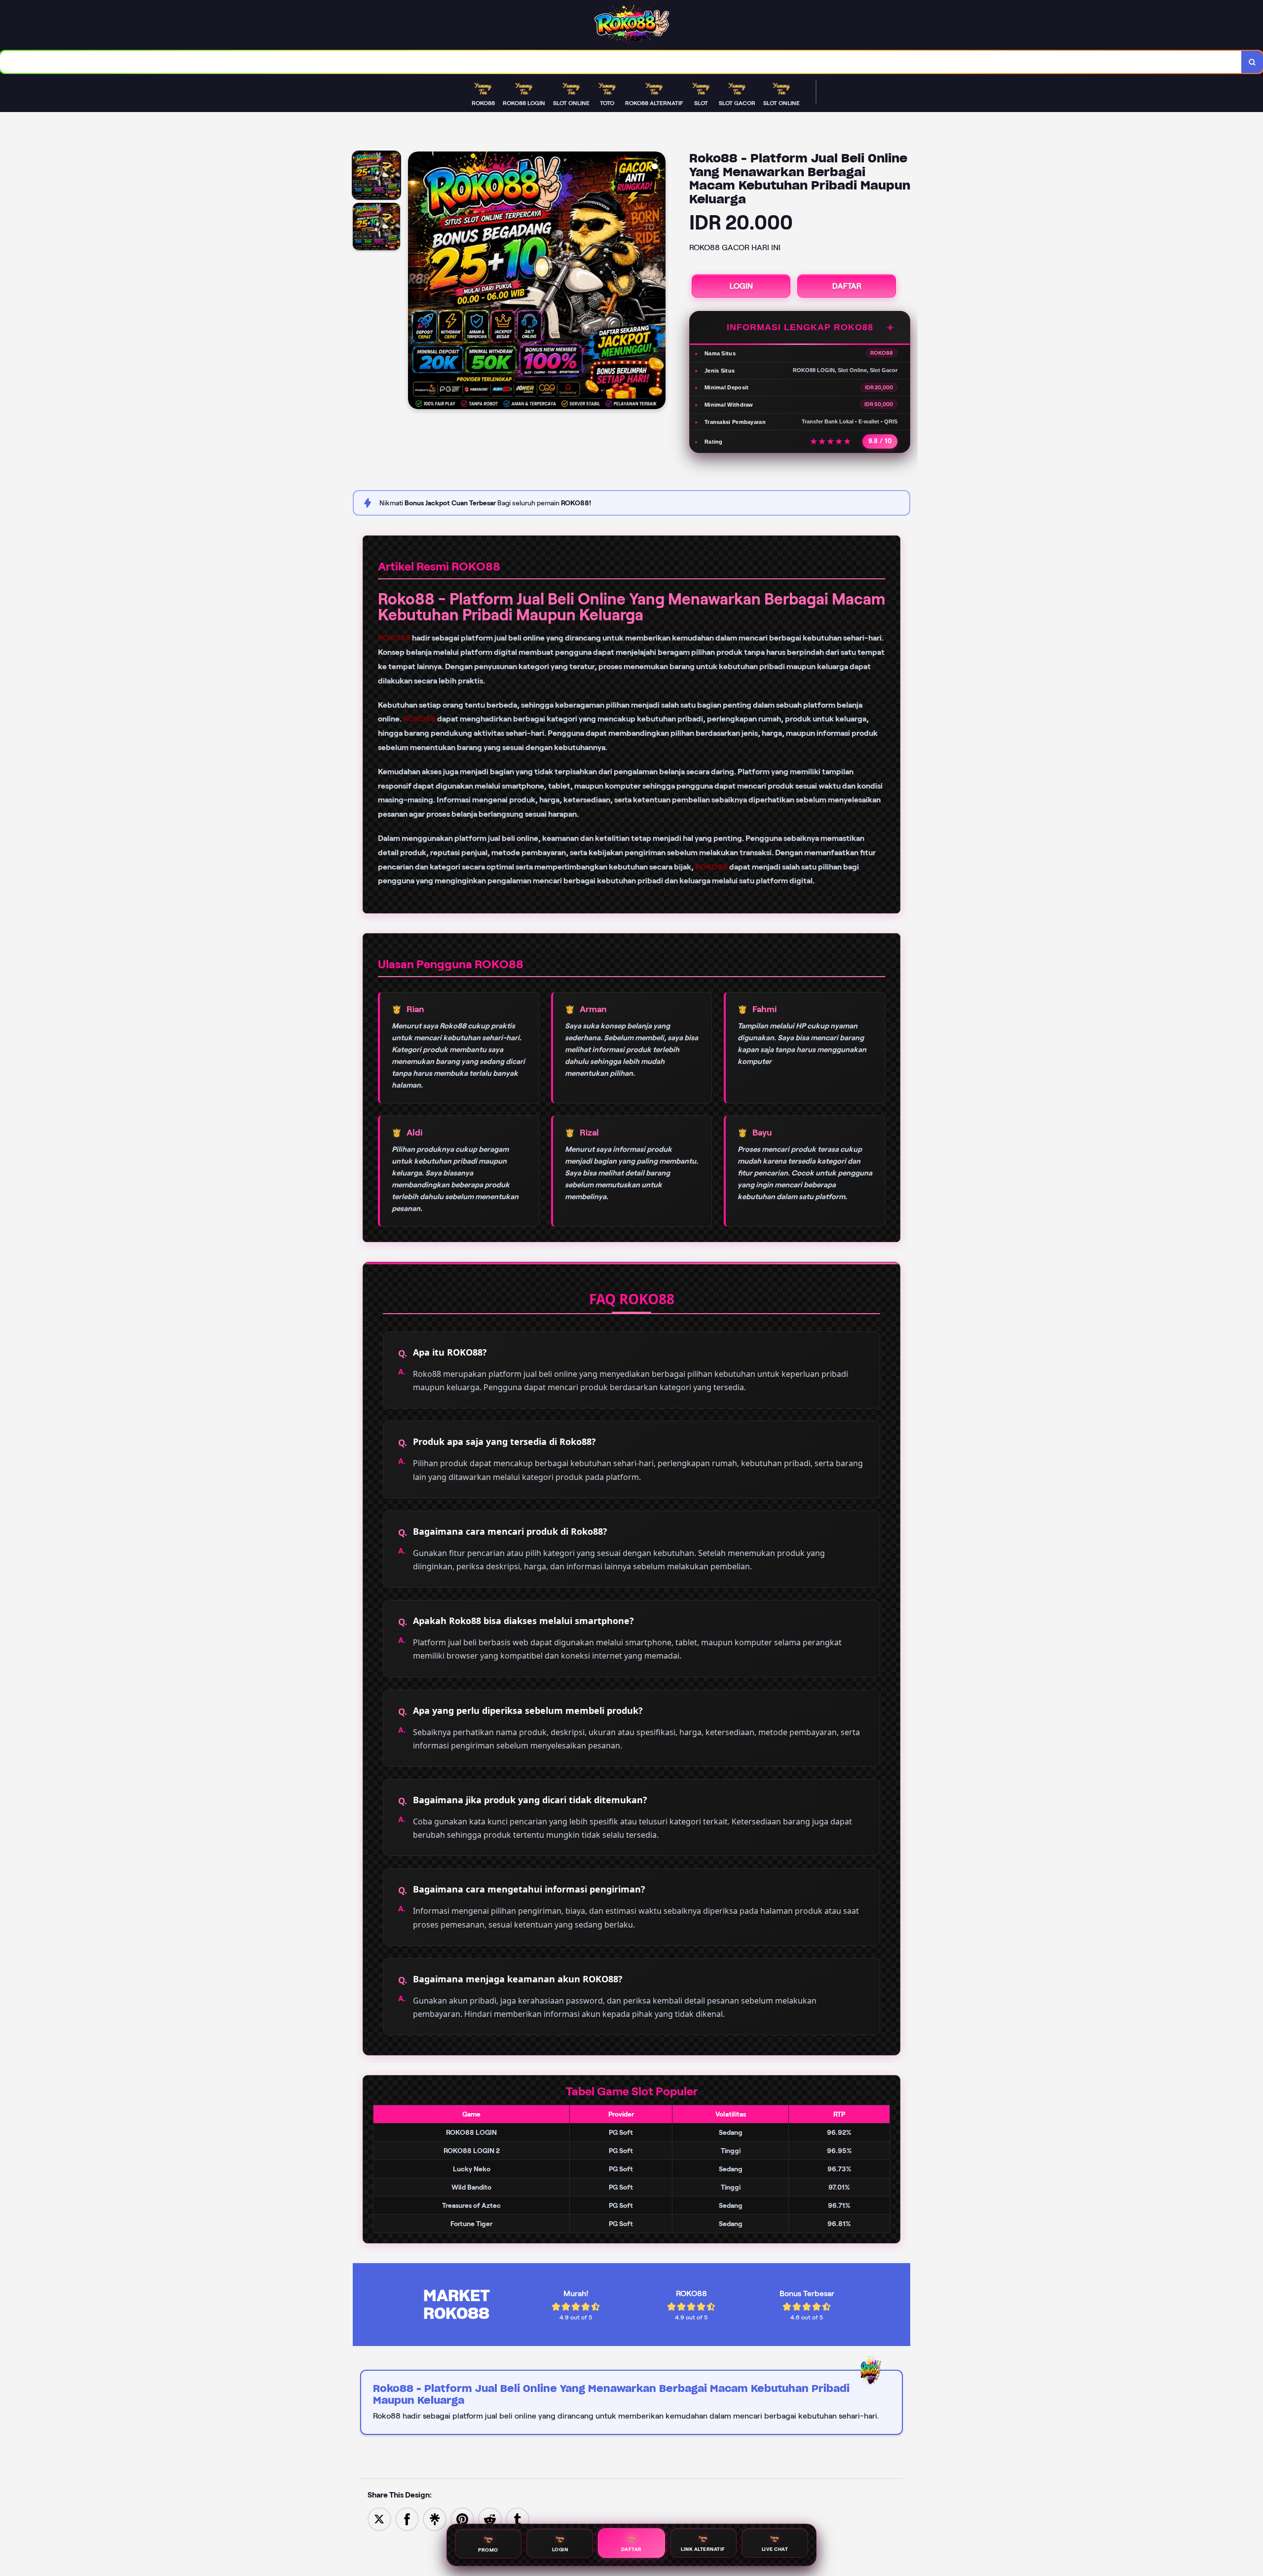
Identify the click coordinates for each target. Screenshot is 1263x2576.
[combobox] (621, 62)
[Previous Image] (416, 282)
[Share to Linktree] (435, 2519)
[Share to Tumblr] (518, 2519)
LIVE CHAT (775, 2549)
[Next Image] (658, 282)
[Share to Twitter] (379, 2519)
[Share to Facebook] (407, 2519)
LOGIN (741, 286)
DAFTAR (847, 286)
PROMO (488, 2550)
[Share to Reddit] (490, 2519)
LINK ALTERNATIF (703, 2549)
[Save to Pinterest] (462, 2519)
